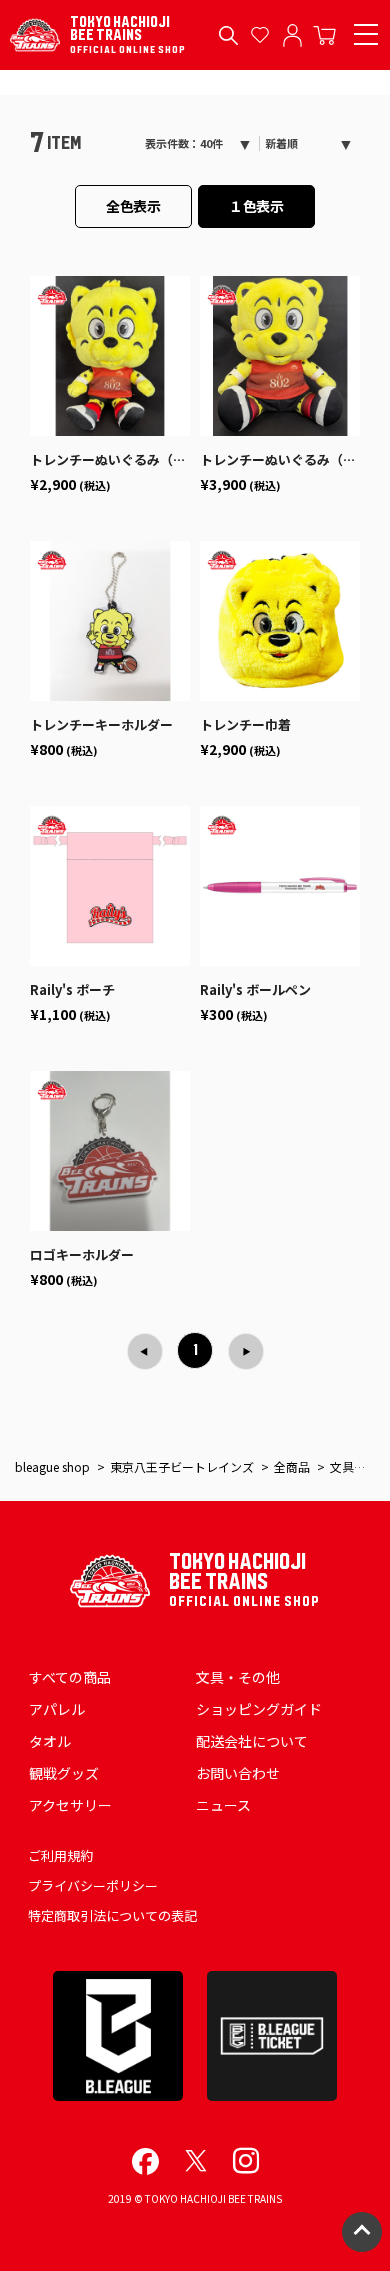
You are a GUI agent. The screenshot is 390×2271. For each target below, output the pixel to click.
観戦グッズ (64, 1773)
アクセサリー (70, 1805)
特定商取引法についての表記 (112, 1915)
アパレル (57, 1709)
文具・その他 (238, 1677)
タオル (50, 1741)
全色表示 (134, 206)
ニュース (223, 1805)
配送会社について (252, 1741)
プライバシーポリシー (93, 1885)
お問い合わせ (238, 1773)
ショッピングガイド (259, 1709)
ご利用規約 (60, 1855)
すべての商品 (70, 1677)
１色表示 (257, 206)
